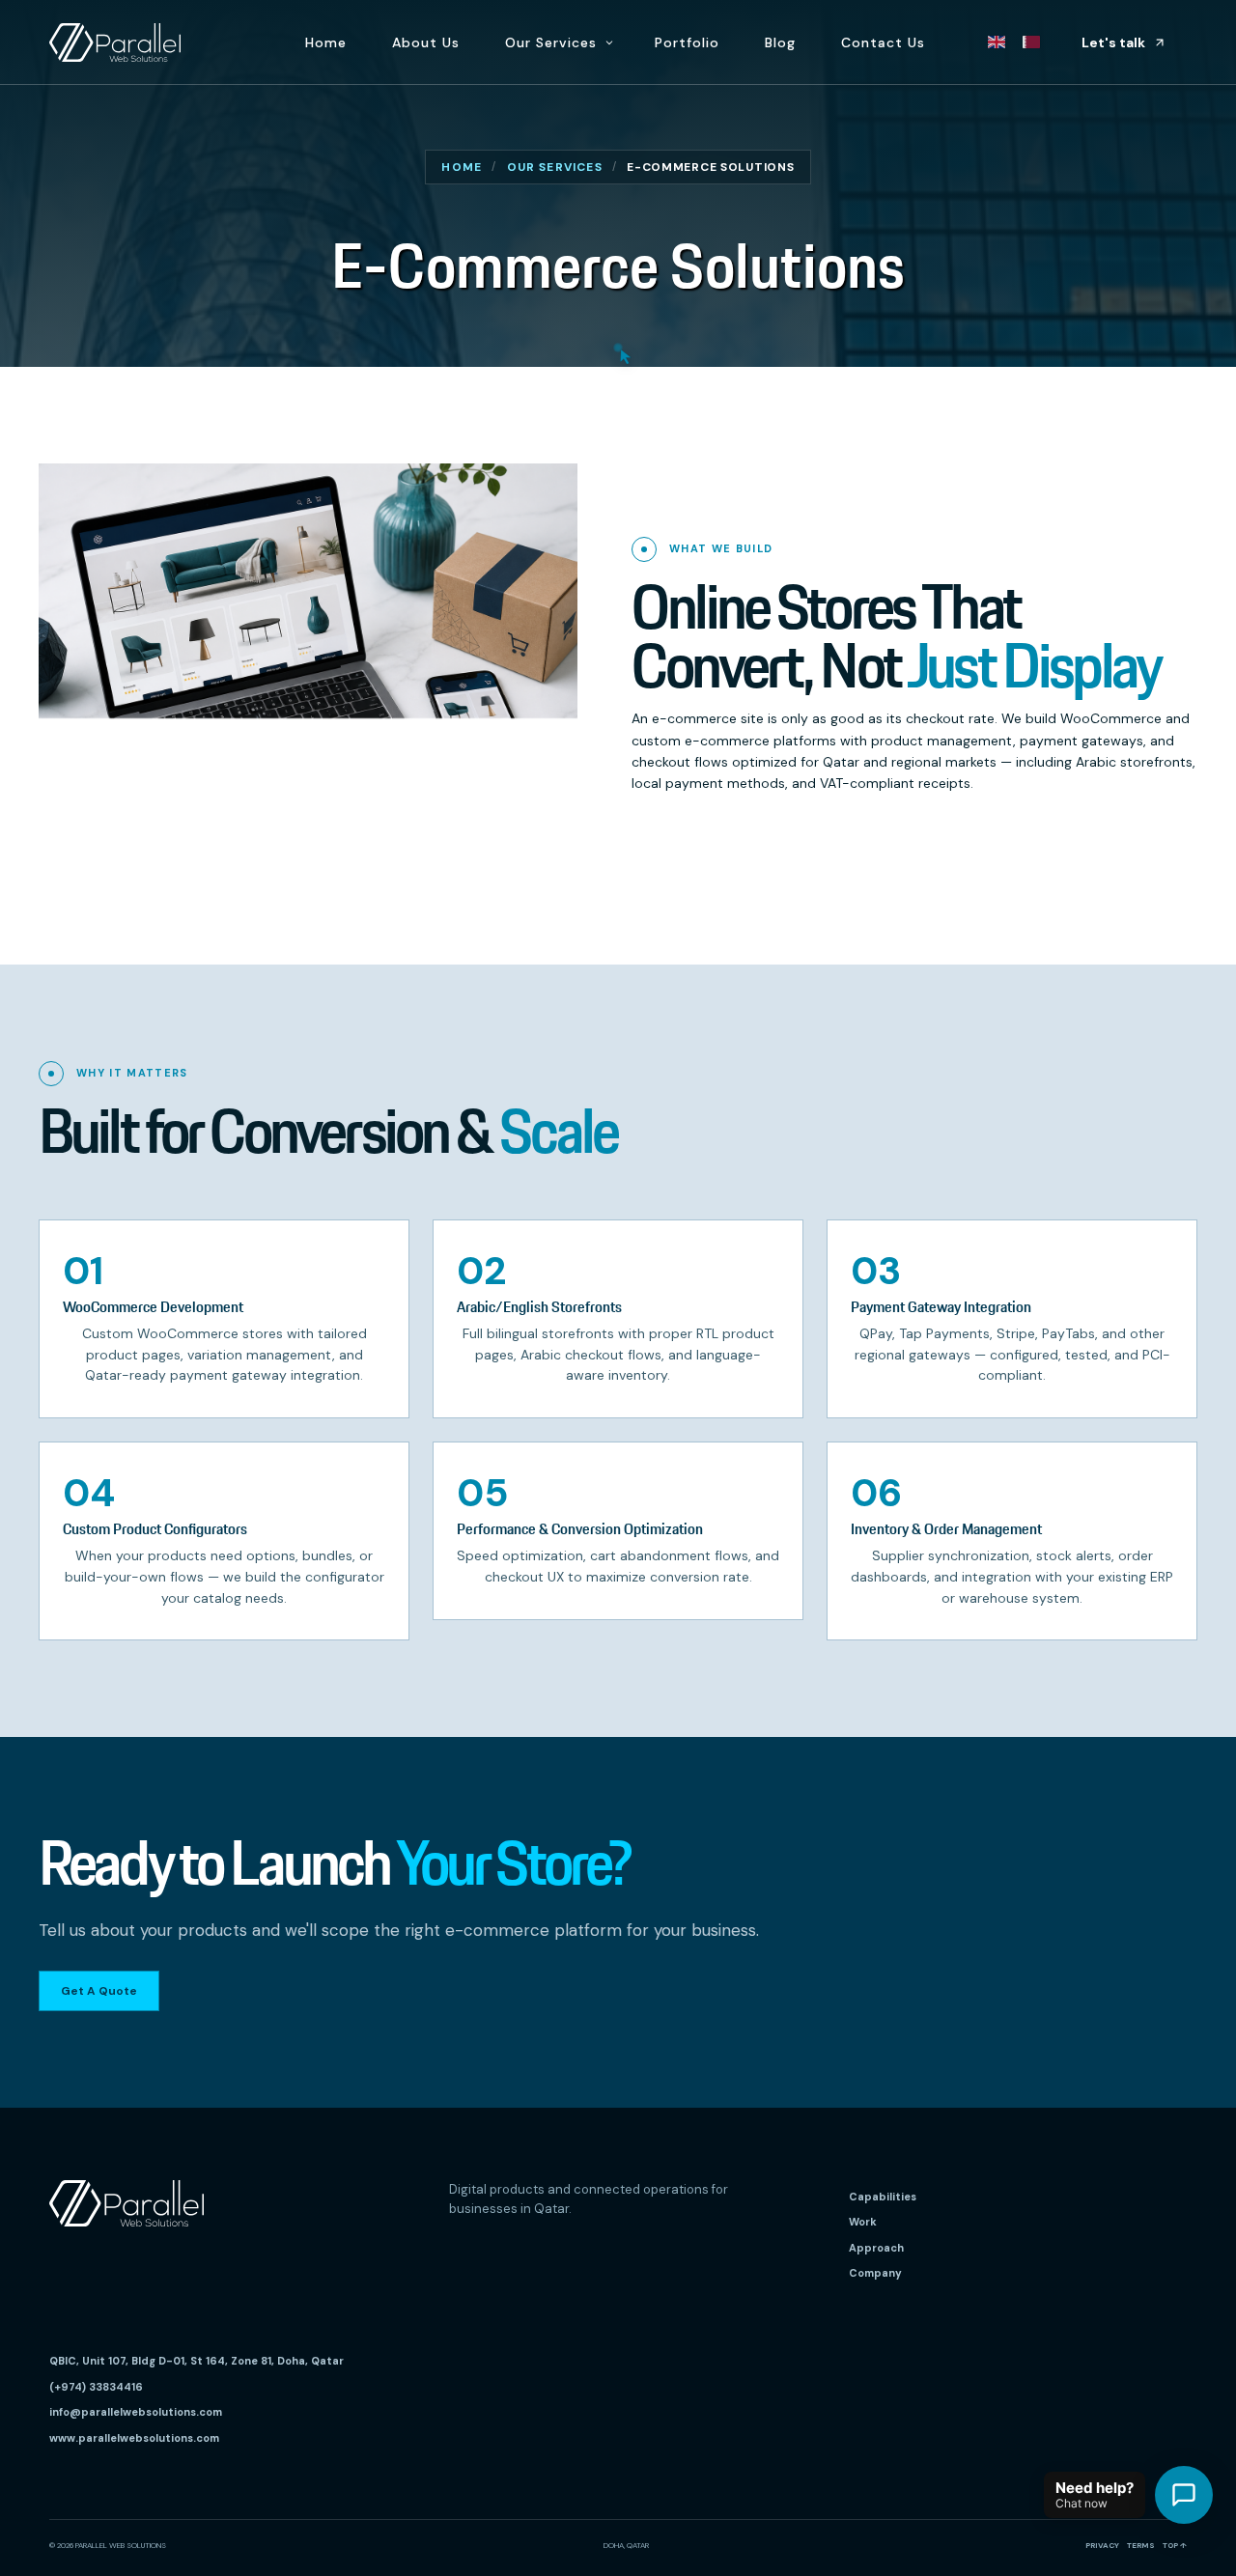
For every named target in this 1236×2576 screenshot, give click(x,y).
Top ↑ (1175, 2545)
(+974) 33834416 (96, 2387)
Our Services (551, 42)
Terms (1141, 2545)
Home (326, 42)
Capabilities (883, 2197)
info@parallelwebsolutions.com (136, 2412)
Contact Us (883, 42)
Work (863, 2222)
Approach (876, 2248)
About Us (426, 42)
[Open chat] (1184, 2495)
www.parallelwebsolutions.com (134, 2438)
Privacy (1102, 2545)
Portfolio (687, 42)
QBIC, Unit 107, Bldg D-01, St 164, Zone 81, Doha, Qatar (197, 2361)
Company (875, 2273)
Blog (780, 42)
